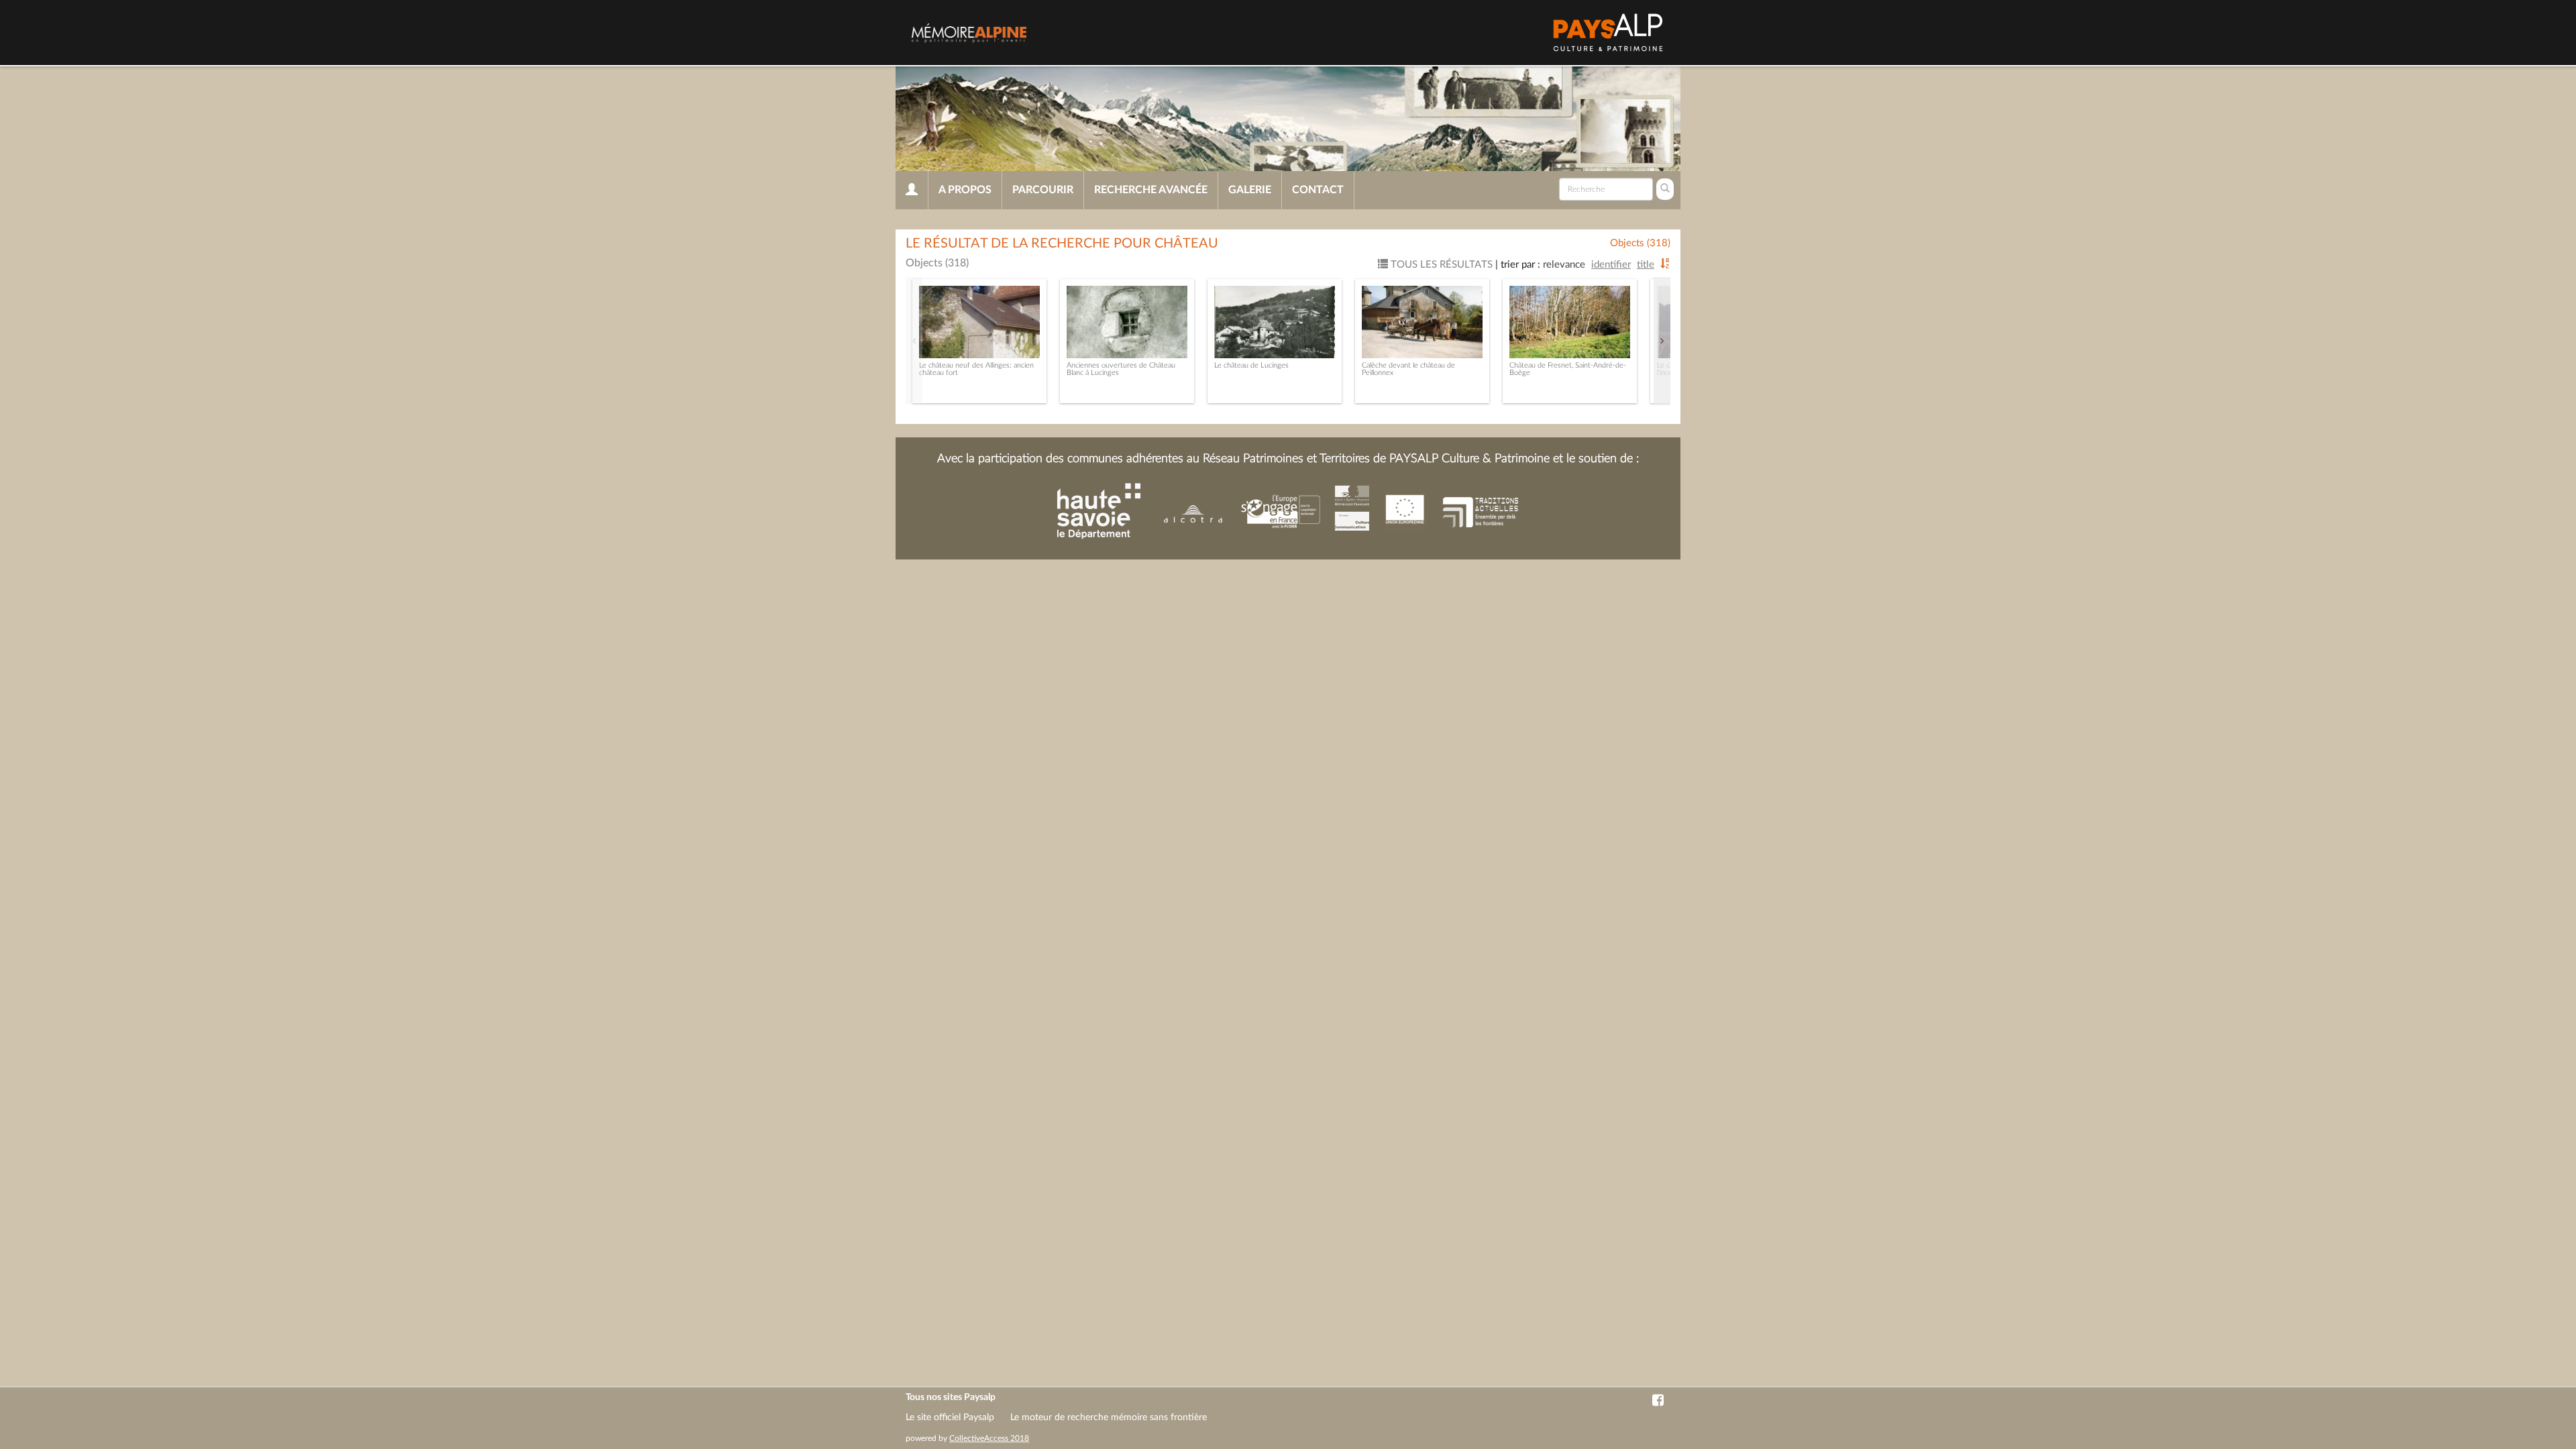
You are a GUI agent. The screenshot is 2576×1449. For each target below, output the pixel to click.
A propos (965, 190)
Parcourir (1043, 190)
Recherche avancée (1151, 190)
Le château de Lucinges (1251, 365)
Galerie (1250, 190)
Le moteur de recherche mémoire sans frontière (1109, 1417)
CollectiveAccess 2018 (989, 1438)
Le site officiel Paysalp (950, 1417)
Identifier (1611, 265)
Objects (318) (1640, 243)
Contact (1318, 190)
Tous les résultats (1440, 265)
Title (1646, 265)
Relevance (1564, 265)
